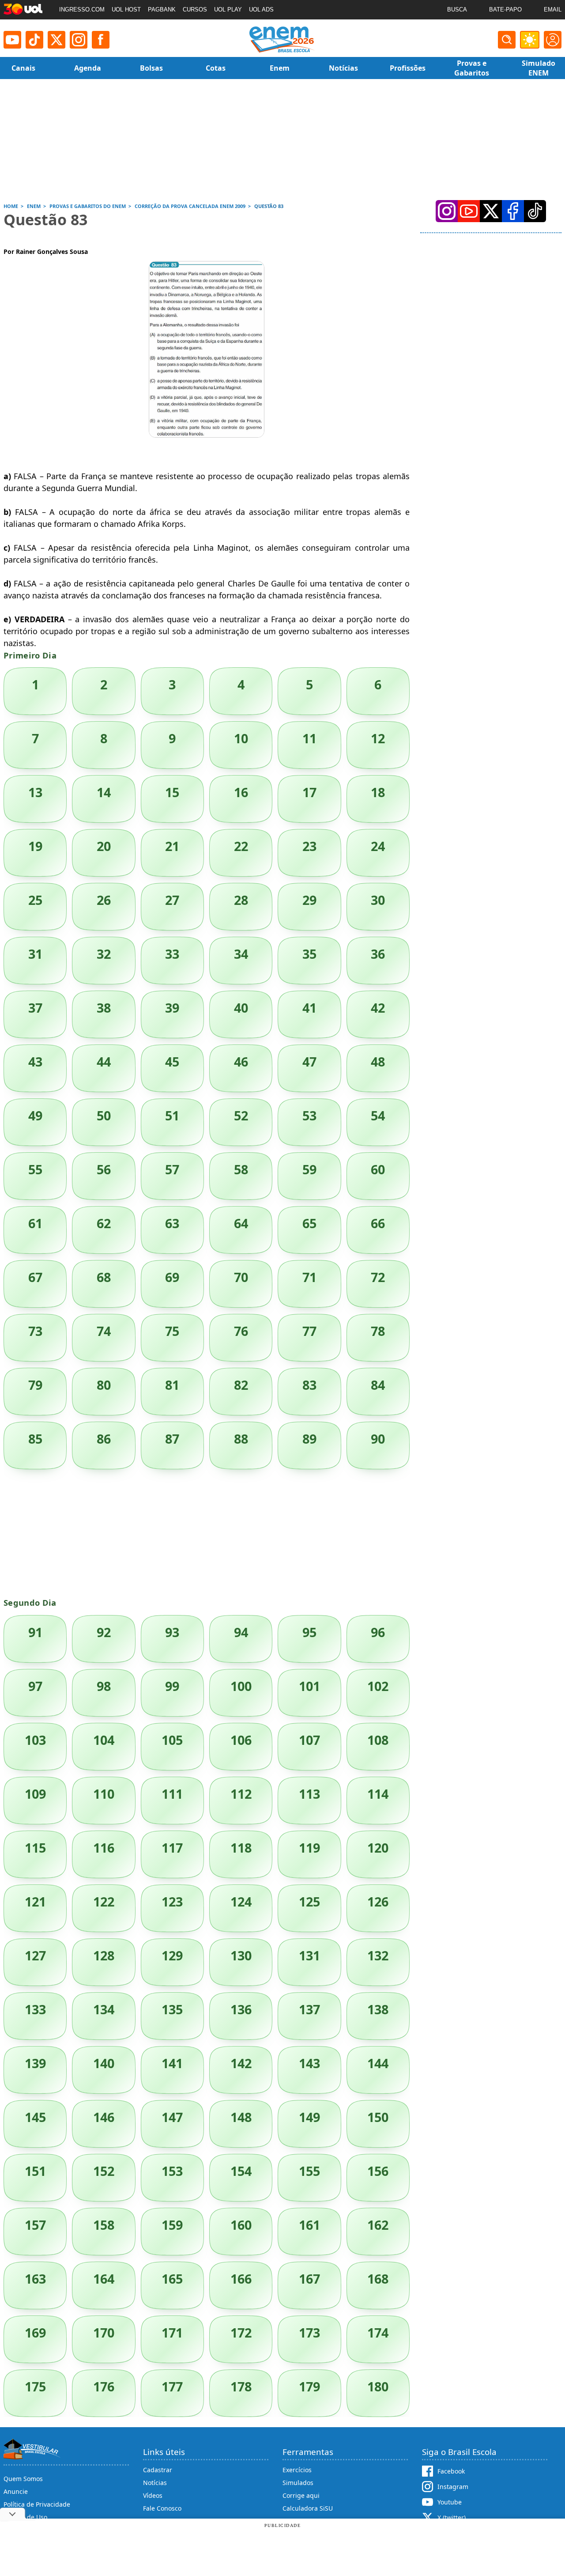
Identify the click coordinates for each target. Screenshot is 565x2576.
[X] (56, 40)
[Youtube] (12, 40)
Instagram (453, 2487)
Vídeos (153, 2495)
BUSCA (457, 9)
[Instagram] (79, 40)
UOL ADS (261, 9)
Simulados (298, 2483)
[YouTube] (469, 211)
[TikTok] (34, 40)
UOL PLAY (228, 9)
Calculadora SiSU (308, 2508)
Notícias (155, 2483)
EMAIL (553, 9)
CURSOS (195, 9)
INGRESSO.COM (82, 9)
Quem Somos (23, 2479)
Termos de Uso (25, 2517)
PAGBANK (162, 9)
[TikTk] (535, 211)
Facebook (451, 2471)
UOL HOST (126, 9)
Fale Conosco (162, 2508)
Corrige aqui (301, 2495)
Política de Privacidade (37, 2504)
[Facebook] (513, 211)
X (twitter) (452, 2517)
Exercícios (297, 2470)
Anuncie (16, 2491)
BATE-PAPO (505, 9)
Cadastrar (158, 2470)
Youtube (450, 2502)
